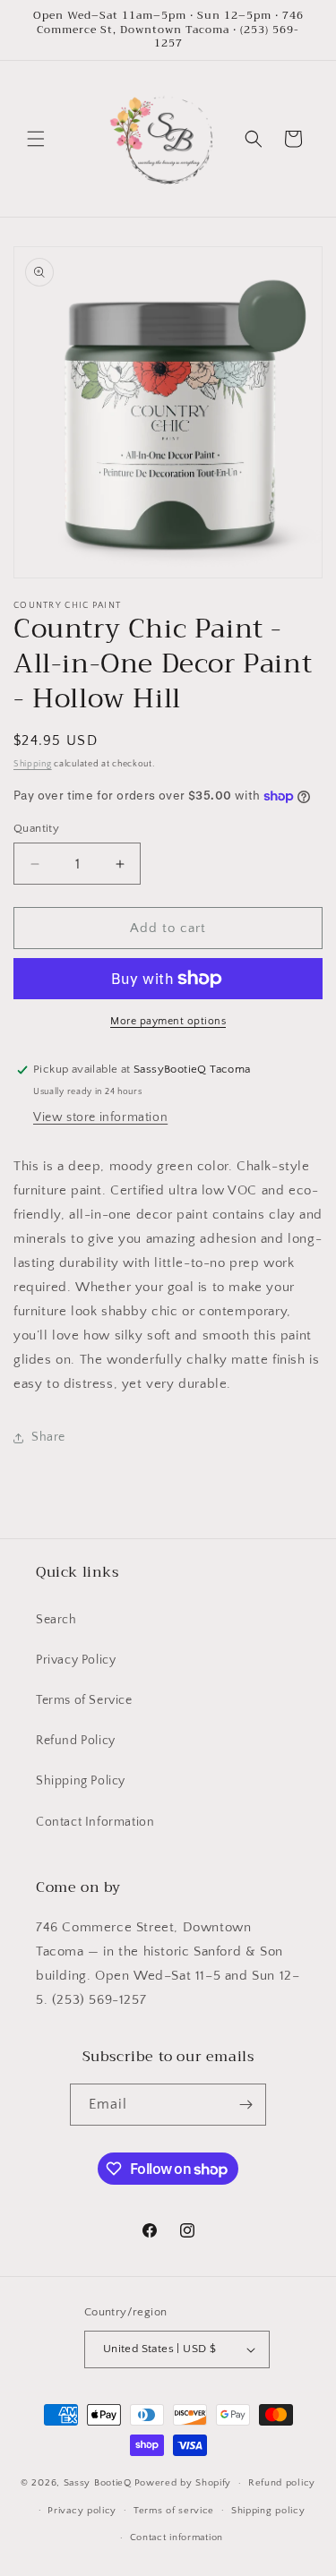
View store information (100, 1117)
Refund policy (282, 2483)
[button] (36, 139)
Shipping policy (268, 2511)
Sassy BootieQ (98, 2483)
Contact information (177, 2537)
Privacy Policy (76, 1660)
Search (56, 1620)
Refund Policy (76, 1741)
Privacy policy (82, 2511)
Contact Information (95, 1822)
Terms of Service (84, 1700)
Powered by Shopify (183, 2483)
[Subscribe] (246, 2105)
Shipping (33, 764)
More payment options (168, 1021)
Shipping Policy (81, 1781)
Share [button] (48, 1437)
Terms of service (174, 2511)
